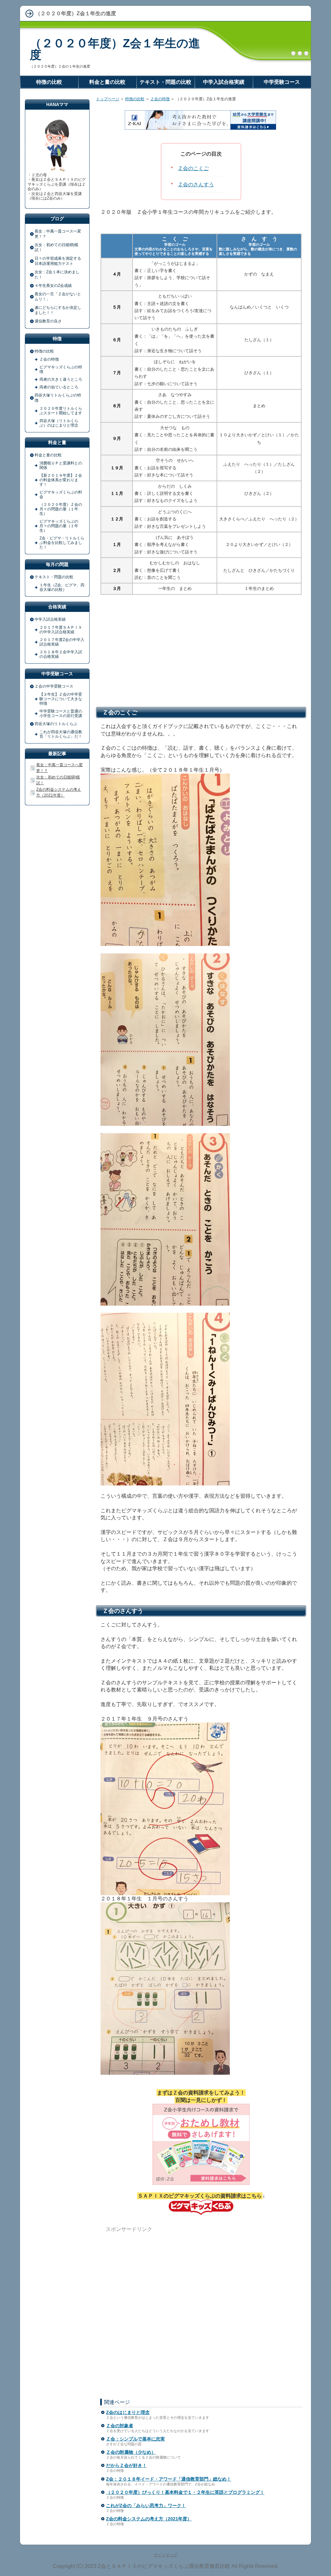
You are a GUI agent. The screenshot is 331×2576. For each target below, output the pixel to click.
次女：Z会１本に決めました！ (57, 275)
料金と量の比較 (48, 455)
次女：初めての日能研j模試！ (56, 247)
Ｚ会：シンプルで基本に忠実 (135, 2439)
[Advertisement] (201, 650)
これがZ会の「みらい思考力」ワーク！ (146, 2505)
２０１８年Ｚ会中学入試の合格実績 (61, 654)
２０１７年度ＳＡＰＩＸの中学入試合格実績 (61, 630)
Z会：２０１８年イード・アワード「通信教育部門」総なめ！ (169, 2479)
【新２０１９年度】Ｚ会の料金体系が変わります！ (61, 480)
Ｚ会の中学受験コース (54, 686)
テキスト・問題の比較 (54, 577)
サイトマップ (165, 2555)
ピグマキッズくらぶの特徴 (61, 369)
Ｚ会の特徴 (160, 99)
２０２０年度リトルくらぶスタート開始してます (61, 411)
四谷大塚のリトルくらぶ (56, 724)
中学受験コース (282, 82)
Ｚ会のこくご (193, 168)
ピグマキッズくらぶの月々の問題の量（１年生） (59, 526)
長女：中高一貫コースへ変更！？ (58, 234)
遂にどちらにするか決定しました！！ (58, 310)
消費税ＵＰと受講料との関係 (61, 465)
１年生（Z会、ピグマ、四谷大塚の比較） (62, 587)
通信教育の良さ (48, 321)
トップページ (108, 99)
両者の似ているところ (59, 387)
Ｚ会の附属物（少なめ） (131, 2452)
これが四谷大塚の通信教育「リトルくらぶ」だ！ (61, 734)
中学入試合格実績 (50, 619)
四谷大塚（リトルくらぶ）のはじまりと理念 (59, 423)
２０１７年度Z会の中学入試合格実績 (62, 642)
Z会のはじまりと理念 (128, 2412)
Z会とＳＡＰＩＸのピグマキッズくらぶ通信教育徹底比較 (164, 2566)
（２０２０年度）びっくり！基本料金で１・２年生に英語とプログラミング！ (185, 2492)
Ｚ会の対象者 (120, 2426)
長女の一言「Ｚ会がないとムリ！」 (58, 297)
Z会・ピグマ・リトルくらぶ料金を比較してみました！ (62, 543)
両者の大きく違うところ (61, 379)
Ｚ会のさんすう (196, 185)
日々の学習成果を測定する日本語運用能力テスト (58, 261)
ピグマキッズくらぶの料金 (61, 495)
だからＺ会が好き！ (126, 2465)
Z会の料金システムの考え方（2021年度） (149, 2519)
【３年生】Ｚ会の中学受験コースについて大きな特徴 (61, 699)
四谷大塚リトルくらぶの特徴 (58, 398)
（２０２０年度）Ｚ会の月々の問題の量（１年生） (61, 509)
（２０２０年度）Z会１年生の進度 (115, 49)
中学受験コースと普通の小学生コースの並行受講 (61, 713)
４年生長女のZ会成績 (53, 286)
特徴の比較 (135, 99)
